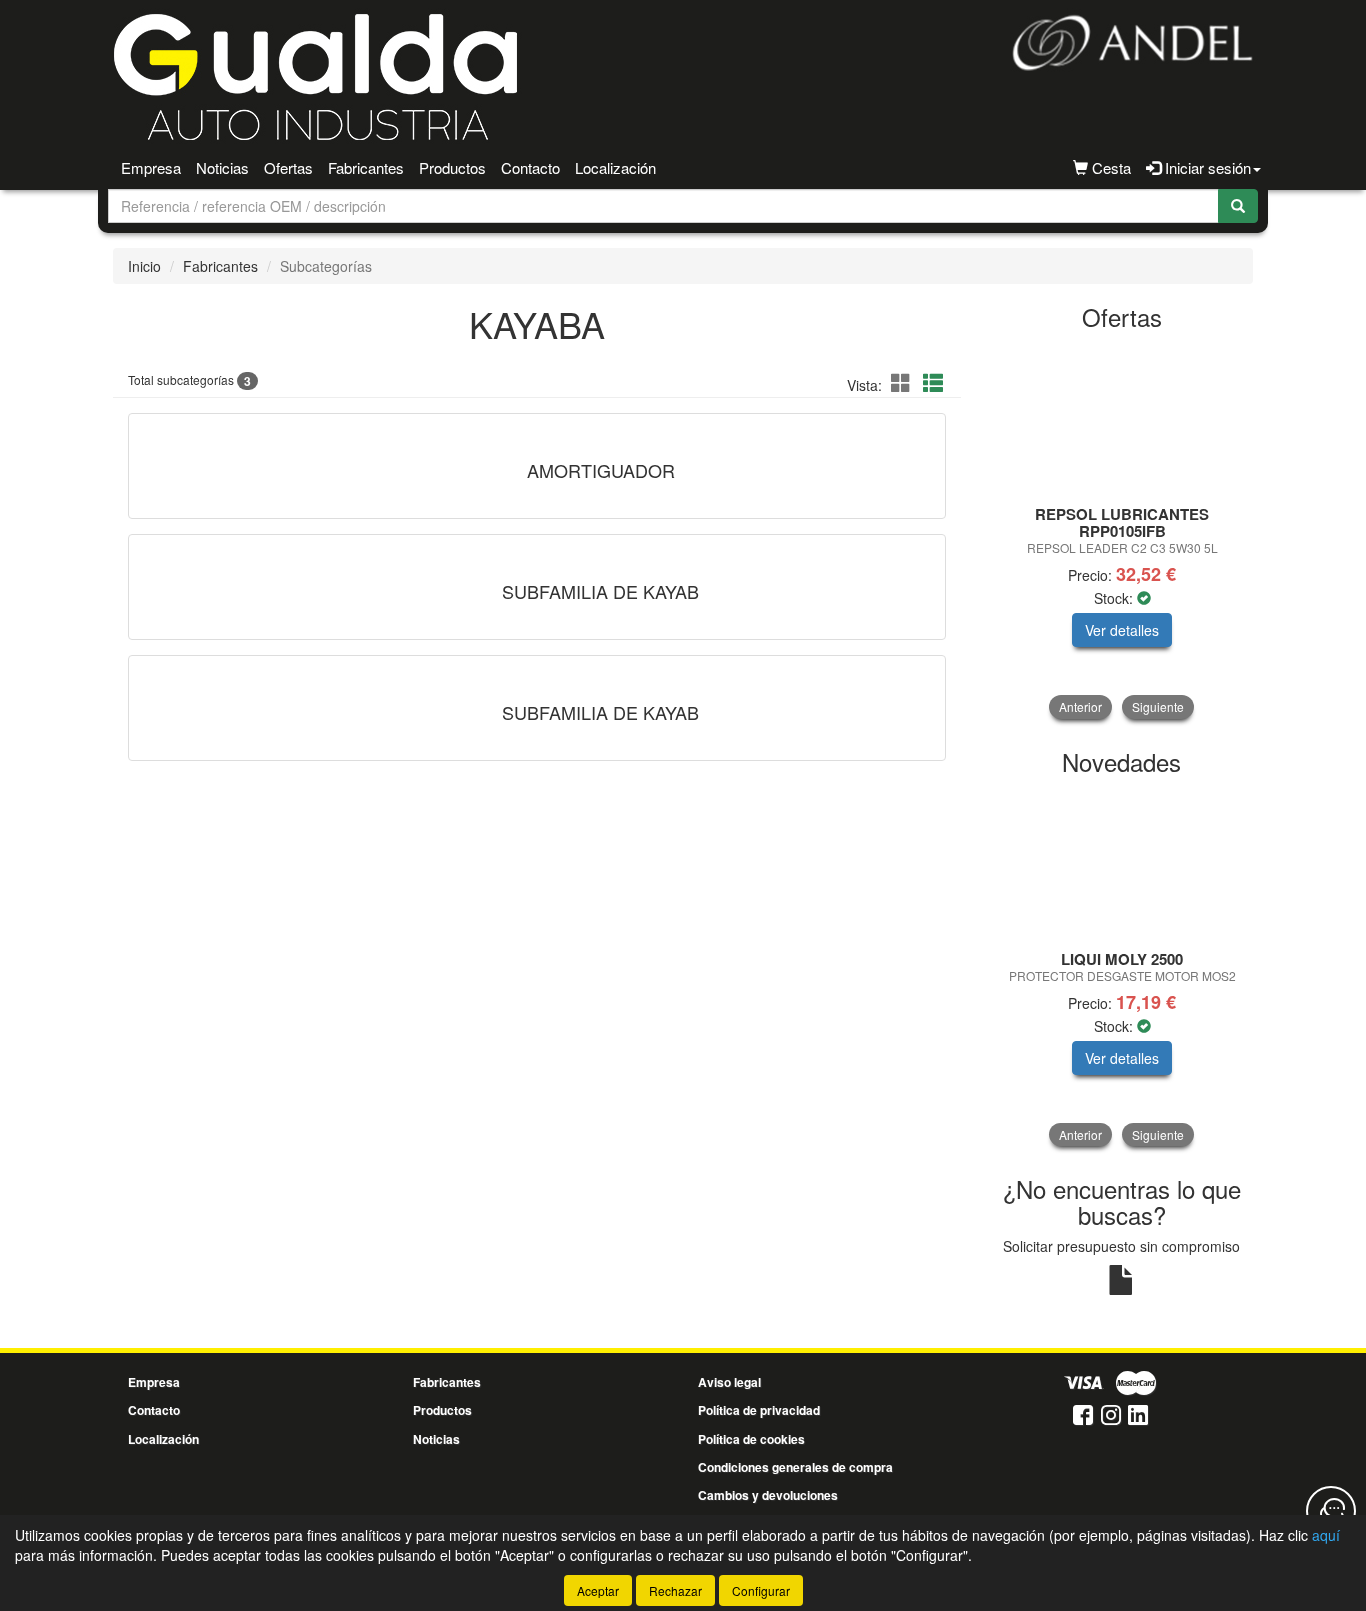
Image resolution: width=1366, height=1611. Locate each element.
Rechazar (675, 1590)
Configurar (761, 1590)
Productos (452, 167)
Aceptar (598, 1590)
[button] (904, 382)
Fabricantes (366, 167)
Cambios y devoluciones (768, 1495)
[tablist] (1122, 531)
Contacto (530, 167)
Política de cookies (751, 1439)
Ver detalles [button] (1122, 630)
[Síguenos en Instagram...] (1111, 1416)
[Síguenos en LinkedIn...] (1138, 1416)
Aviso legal (729, 1382)
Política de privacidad (759, 1410)
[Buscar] (1238, 206)
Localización (615, 167)
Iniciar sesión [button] (1206, 167)
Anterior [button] (1080, 706)
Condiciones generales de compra (795, 1467)
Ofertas (288, 167)
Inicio (144, 266)
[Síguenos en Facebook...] (1083, 1416)
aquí (1326, 1535)
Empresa (151, 167)
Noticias (222, 167)
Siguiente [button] (1158, 706)
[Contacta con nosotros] (1331, 1511)
